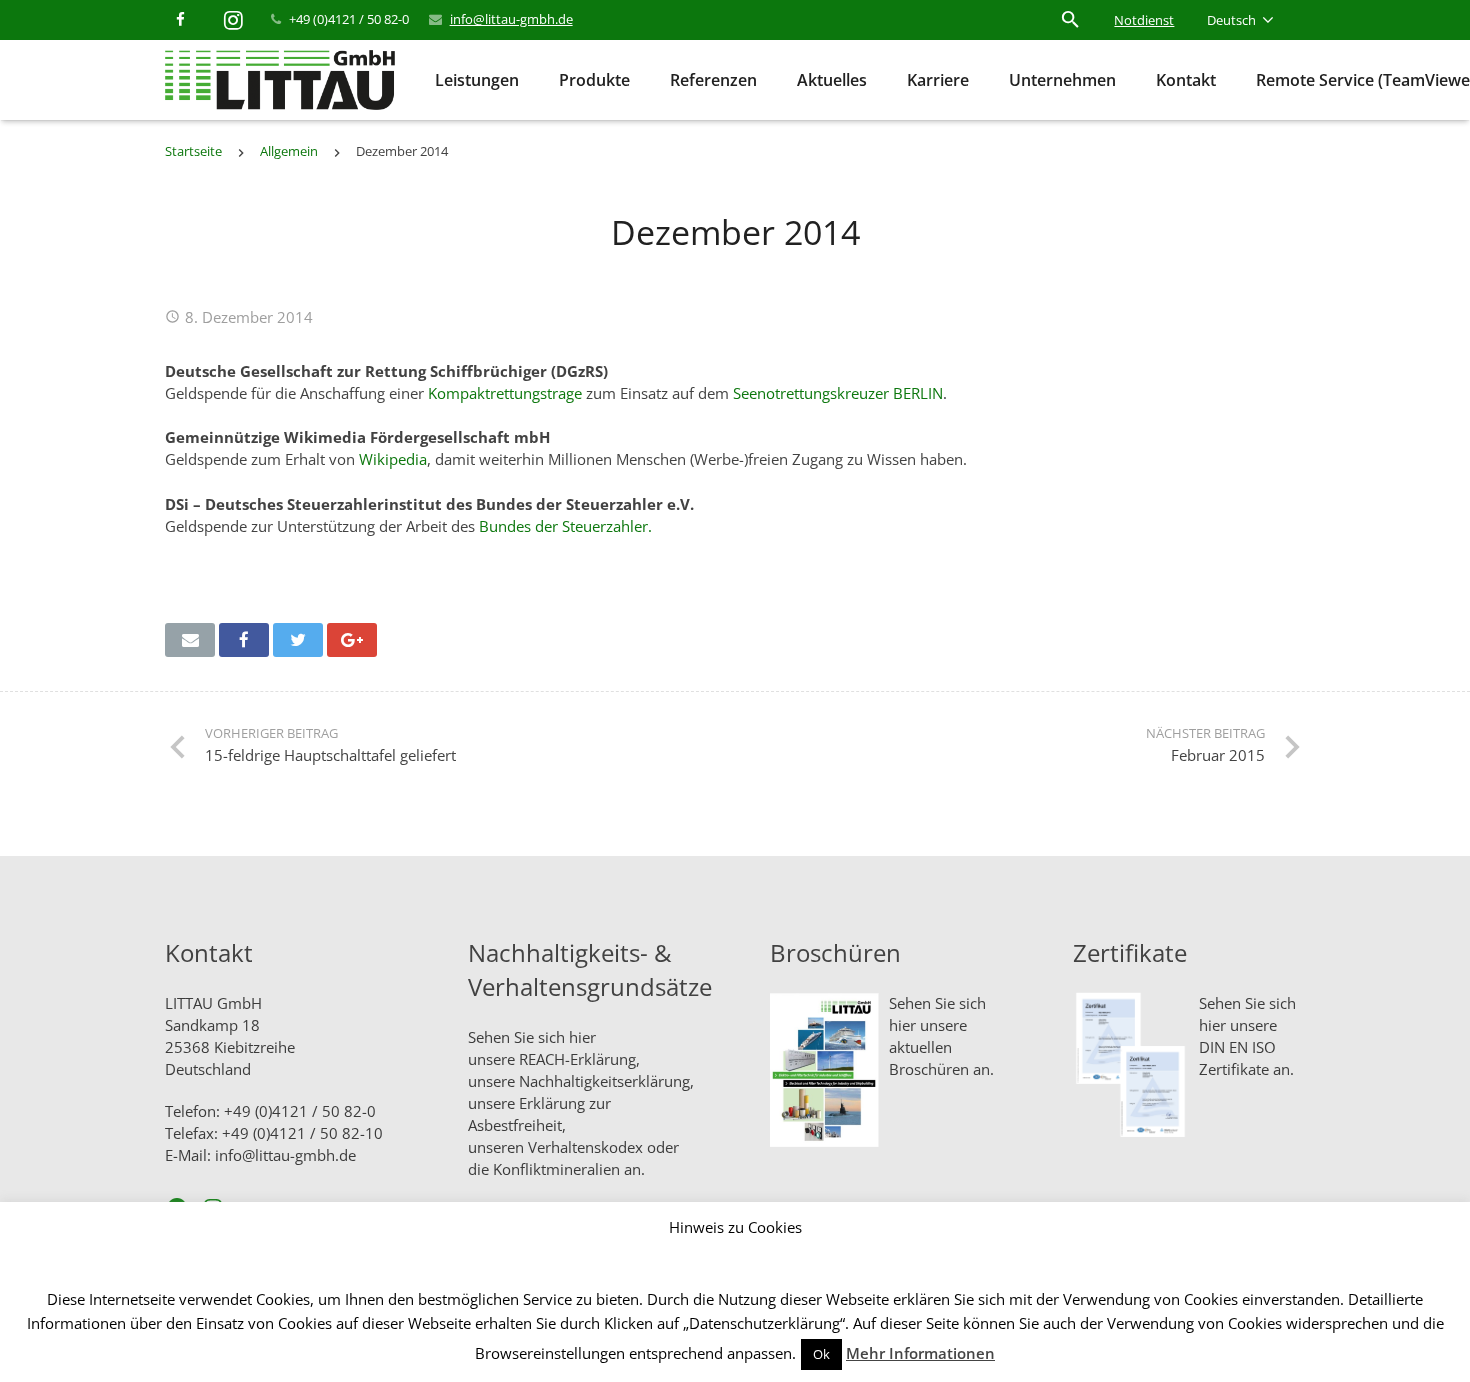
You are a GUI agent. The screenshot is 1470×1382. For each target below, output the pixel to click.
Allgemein (289, 151)
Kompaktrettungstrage (505, 393)
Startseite (193, 151)
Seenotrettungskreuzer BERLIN (838, 393)
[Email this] (190, 640)
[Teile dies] (244, 640)
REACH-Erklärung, (579, 1059)
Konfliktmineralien (556, 1169)
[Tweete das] (298, 640)
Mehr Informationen (920, 1353)
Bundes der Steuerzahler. (565, 526)
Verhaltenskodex (585, 1147)
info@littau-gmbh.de (511, 19)
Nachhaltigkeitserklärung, (606, 1081)
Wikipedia (393, 459)
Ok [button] (821, 1354)
